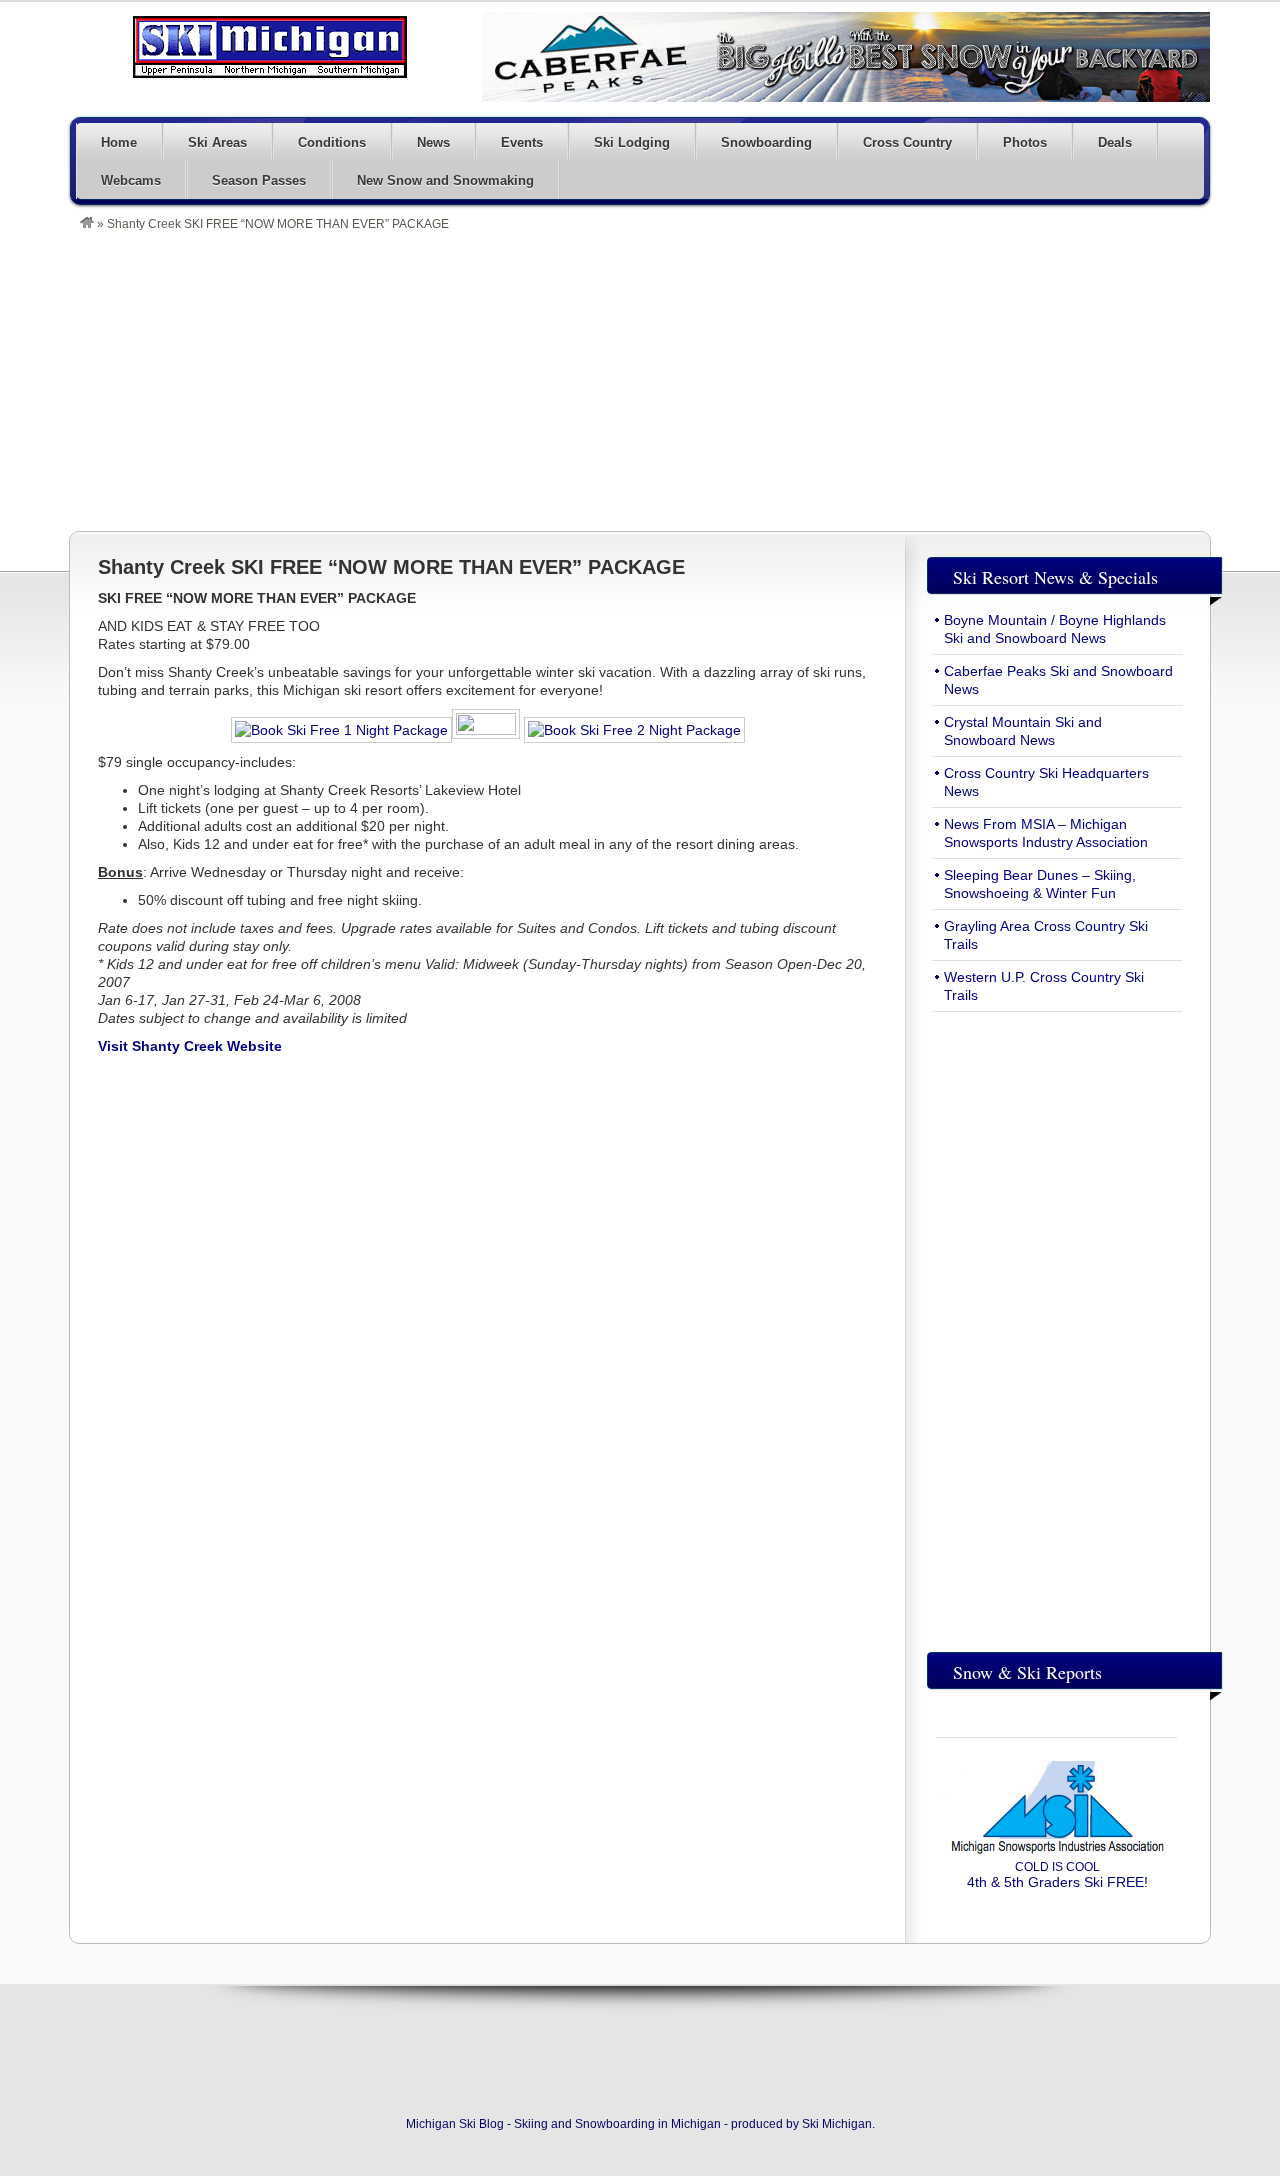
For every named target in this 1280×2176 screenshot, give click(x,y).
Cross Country (907, 142)
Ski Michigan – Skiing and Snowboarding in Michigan (270, 47)
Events (522, 142)
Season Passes (259, 180)
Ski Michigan (837, 2124)
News (433, 142)
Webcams (131, 180)
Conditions (332, 142)
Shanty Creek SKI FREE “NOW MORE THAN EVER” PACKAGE (391, 567)
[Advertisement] (650, 381)
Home (119, 142)
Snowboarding (766, 142)
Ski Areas (217, 142)
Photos (1025, 142)
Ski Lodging (632, 142)
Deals (1115, 142)
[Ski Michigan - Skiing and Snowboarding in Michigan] (87, 224)
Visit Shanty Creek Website (190, 1046)
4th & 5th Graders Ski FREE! (1057, 1875)
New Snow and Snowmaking (445, 180)
